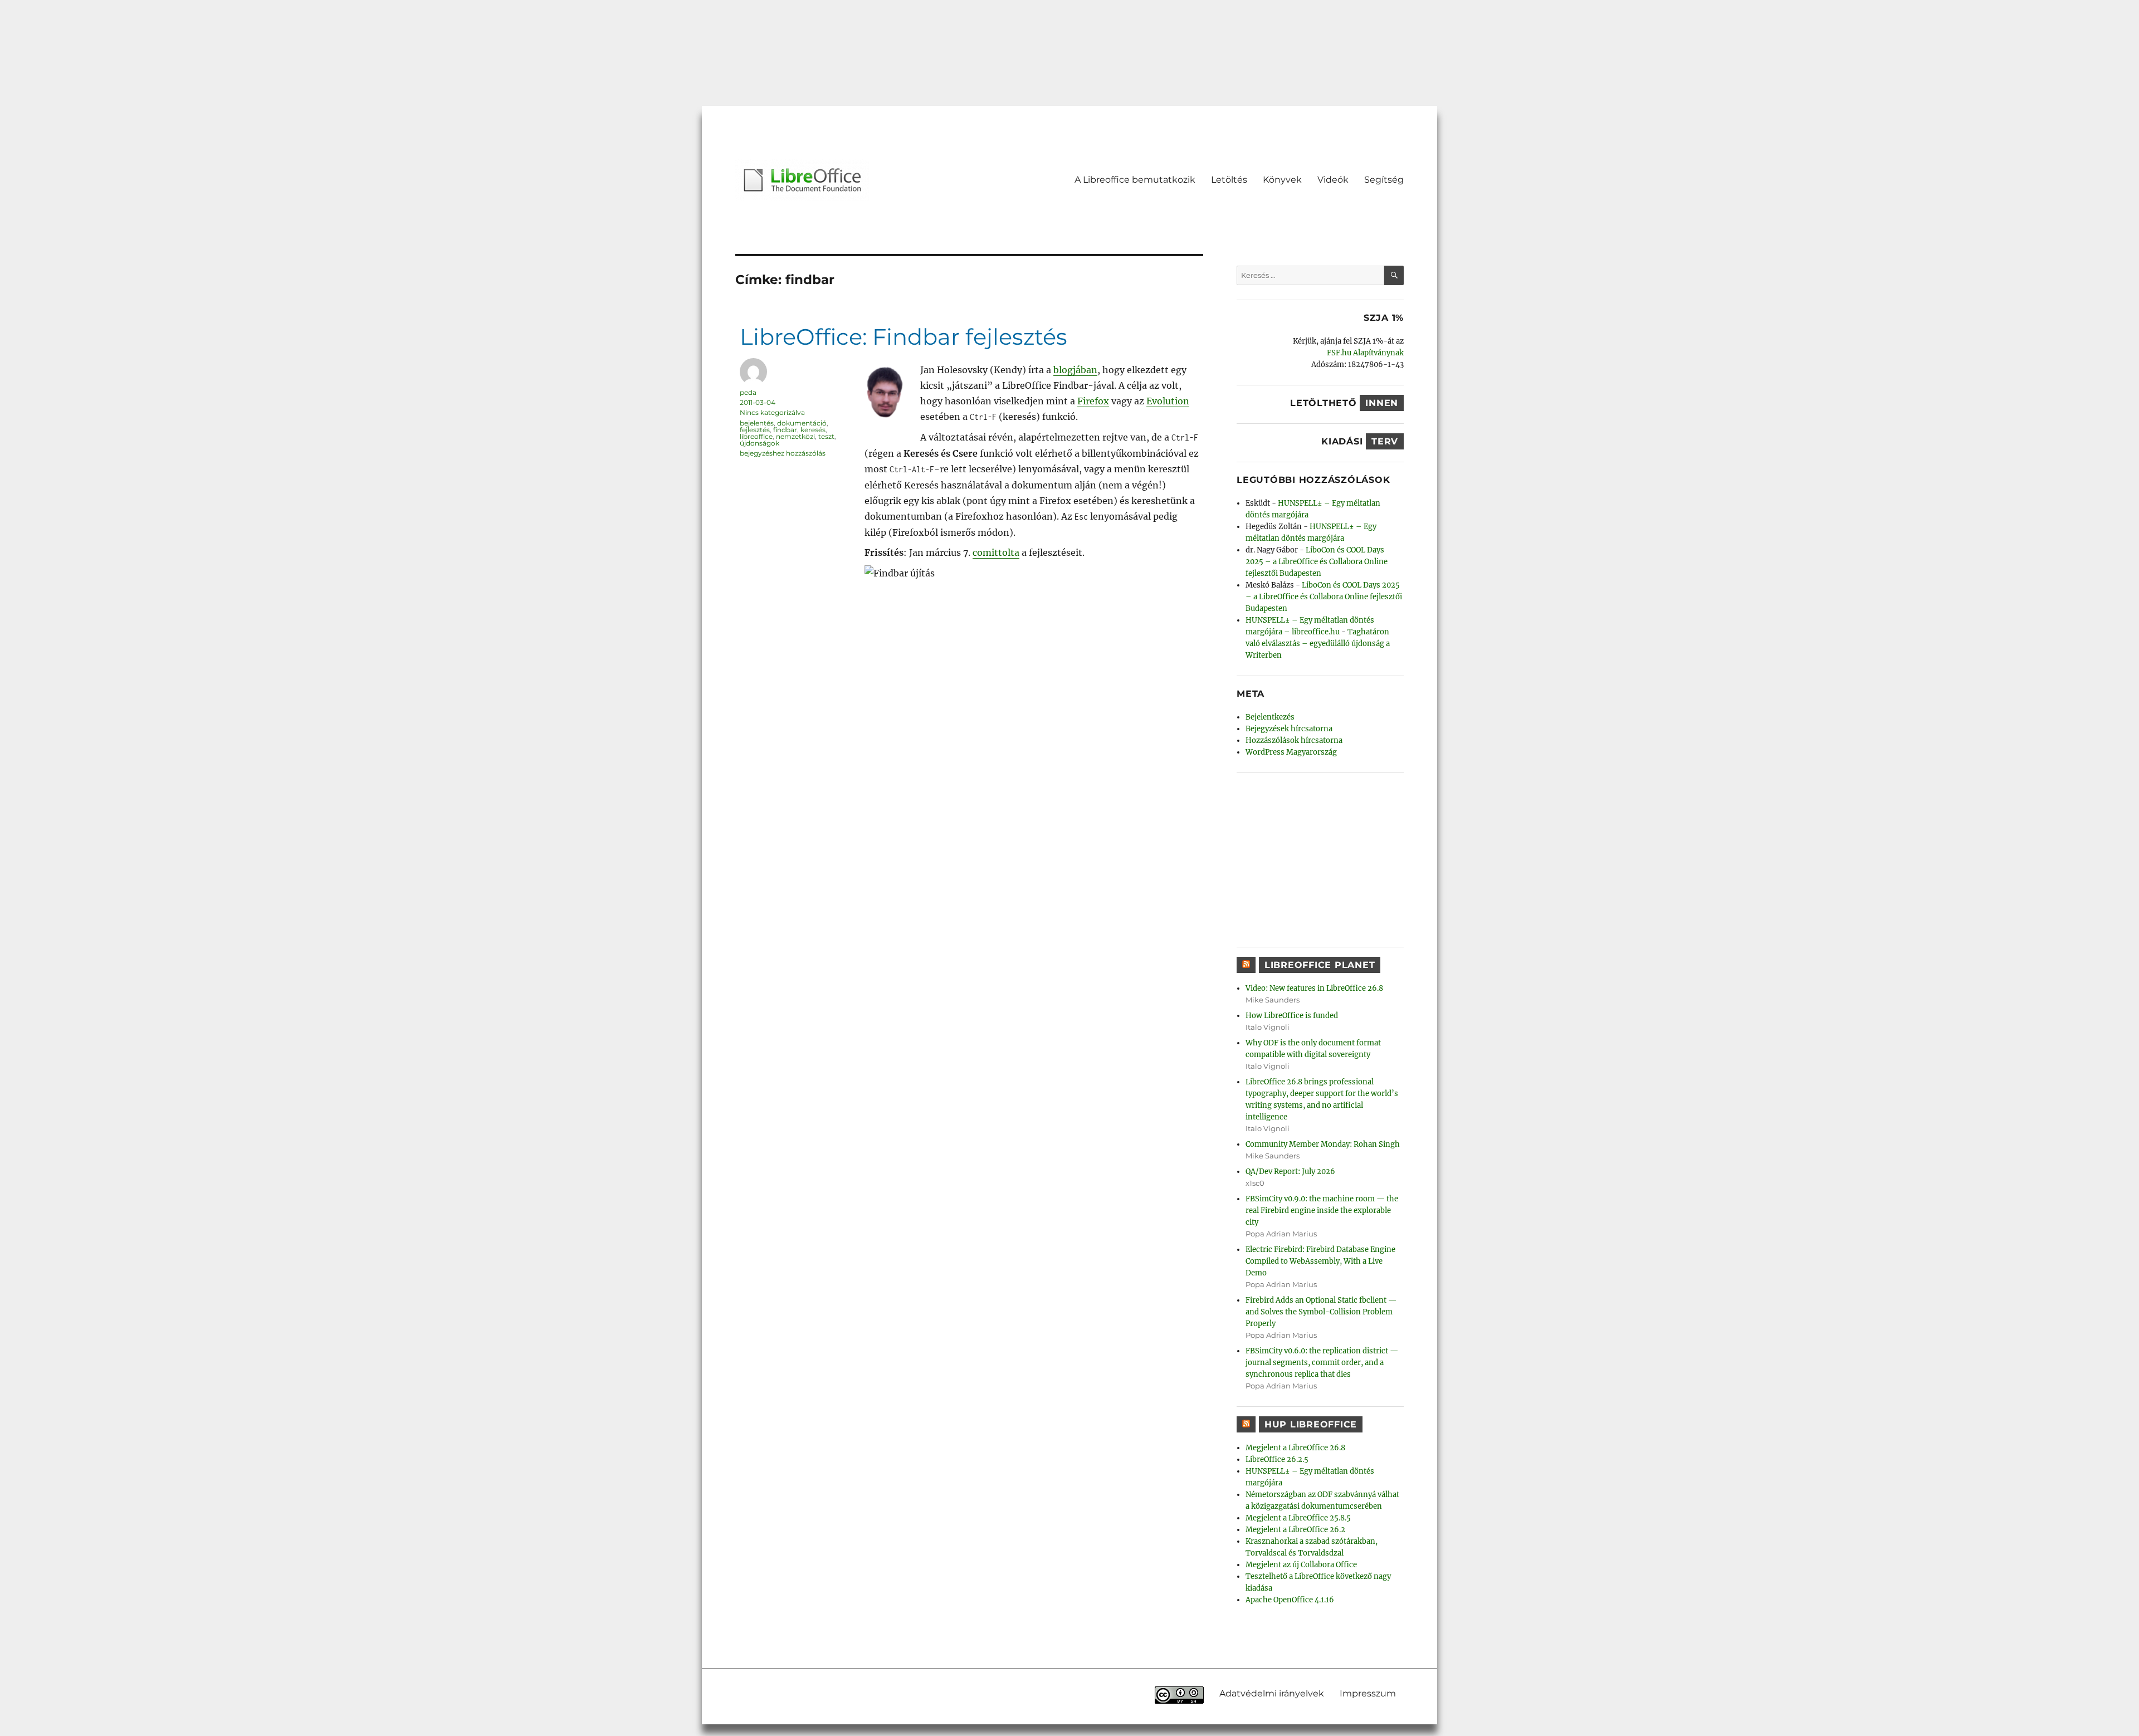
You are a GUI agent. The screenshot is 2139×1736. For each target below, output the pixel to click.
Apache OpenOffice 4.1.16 (1290, 1600)
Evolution (1168, 401)
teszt (826, 436)
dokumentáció (802, 423)
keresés (813, 430)
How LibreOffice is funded (1292, 1016)
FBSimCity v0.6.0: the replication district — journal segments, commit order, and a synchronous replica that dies (1322, 1363)
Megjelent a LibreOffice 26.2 (1295, 1530)
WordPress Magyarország (1291, 752)
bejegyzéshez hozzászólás (783, 453)
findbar (785, 430)
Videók (1333, 180)
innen (1382, 403)
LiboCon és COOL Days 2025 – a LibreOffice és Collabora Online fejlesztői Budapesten (1317, 562)
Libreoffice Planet (1320, 965)
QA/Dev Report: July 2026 (1290, 1172)
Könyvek (1282, 180)
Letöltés (1229, 180)
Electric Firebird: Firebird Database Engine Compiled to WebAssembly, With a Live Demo (1320, 1261)
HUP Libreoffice (1311, 1424)
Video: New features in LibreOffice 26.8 (1314, 988)
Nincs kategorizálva (772, 412)
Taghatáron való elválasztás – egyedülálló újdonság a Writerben (1318, 644)
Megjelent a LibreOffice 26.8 (1295, 1448)
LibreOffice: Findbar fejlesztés (904, 337)
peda (748, 392)
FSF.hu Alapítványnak (1365, 353)
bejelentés (757, 423)
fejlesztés (755, 430)
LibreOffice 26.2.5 (1277, 1459)
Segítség (1384, 180)
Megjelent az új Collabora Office (1301, 1565)
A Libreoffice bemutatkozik (1135, 180)
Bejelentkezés (1270, 717)
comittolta (996, 552)
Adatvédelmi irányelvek (1272, 1693)
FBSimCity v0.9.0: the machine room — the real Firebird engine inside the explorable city (1322, 1211)
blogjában (1075, 370)
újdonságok (760, 443)
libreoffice (756, 436)
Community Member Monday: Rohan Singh (1323, 1144)
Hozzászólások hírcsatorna (1294, 740)
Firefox (1093, 401)
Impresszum (1368, 1693)
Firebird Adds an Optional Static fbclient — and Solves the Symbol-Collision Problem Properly (1321, 1312)
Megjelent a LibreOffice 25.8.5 (1298, 1518)
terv (1385, 441)
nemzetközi (795, 436)
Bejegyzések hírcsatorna (1289, 729)
